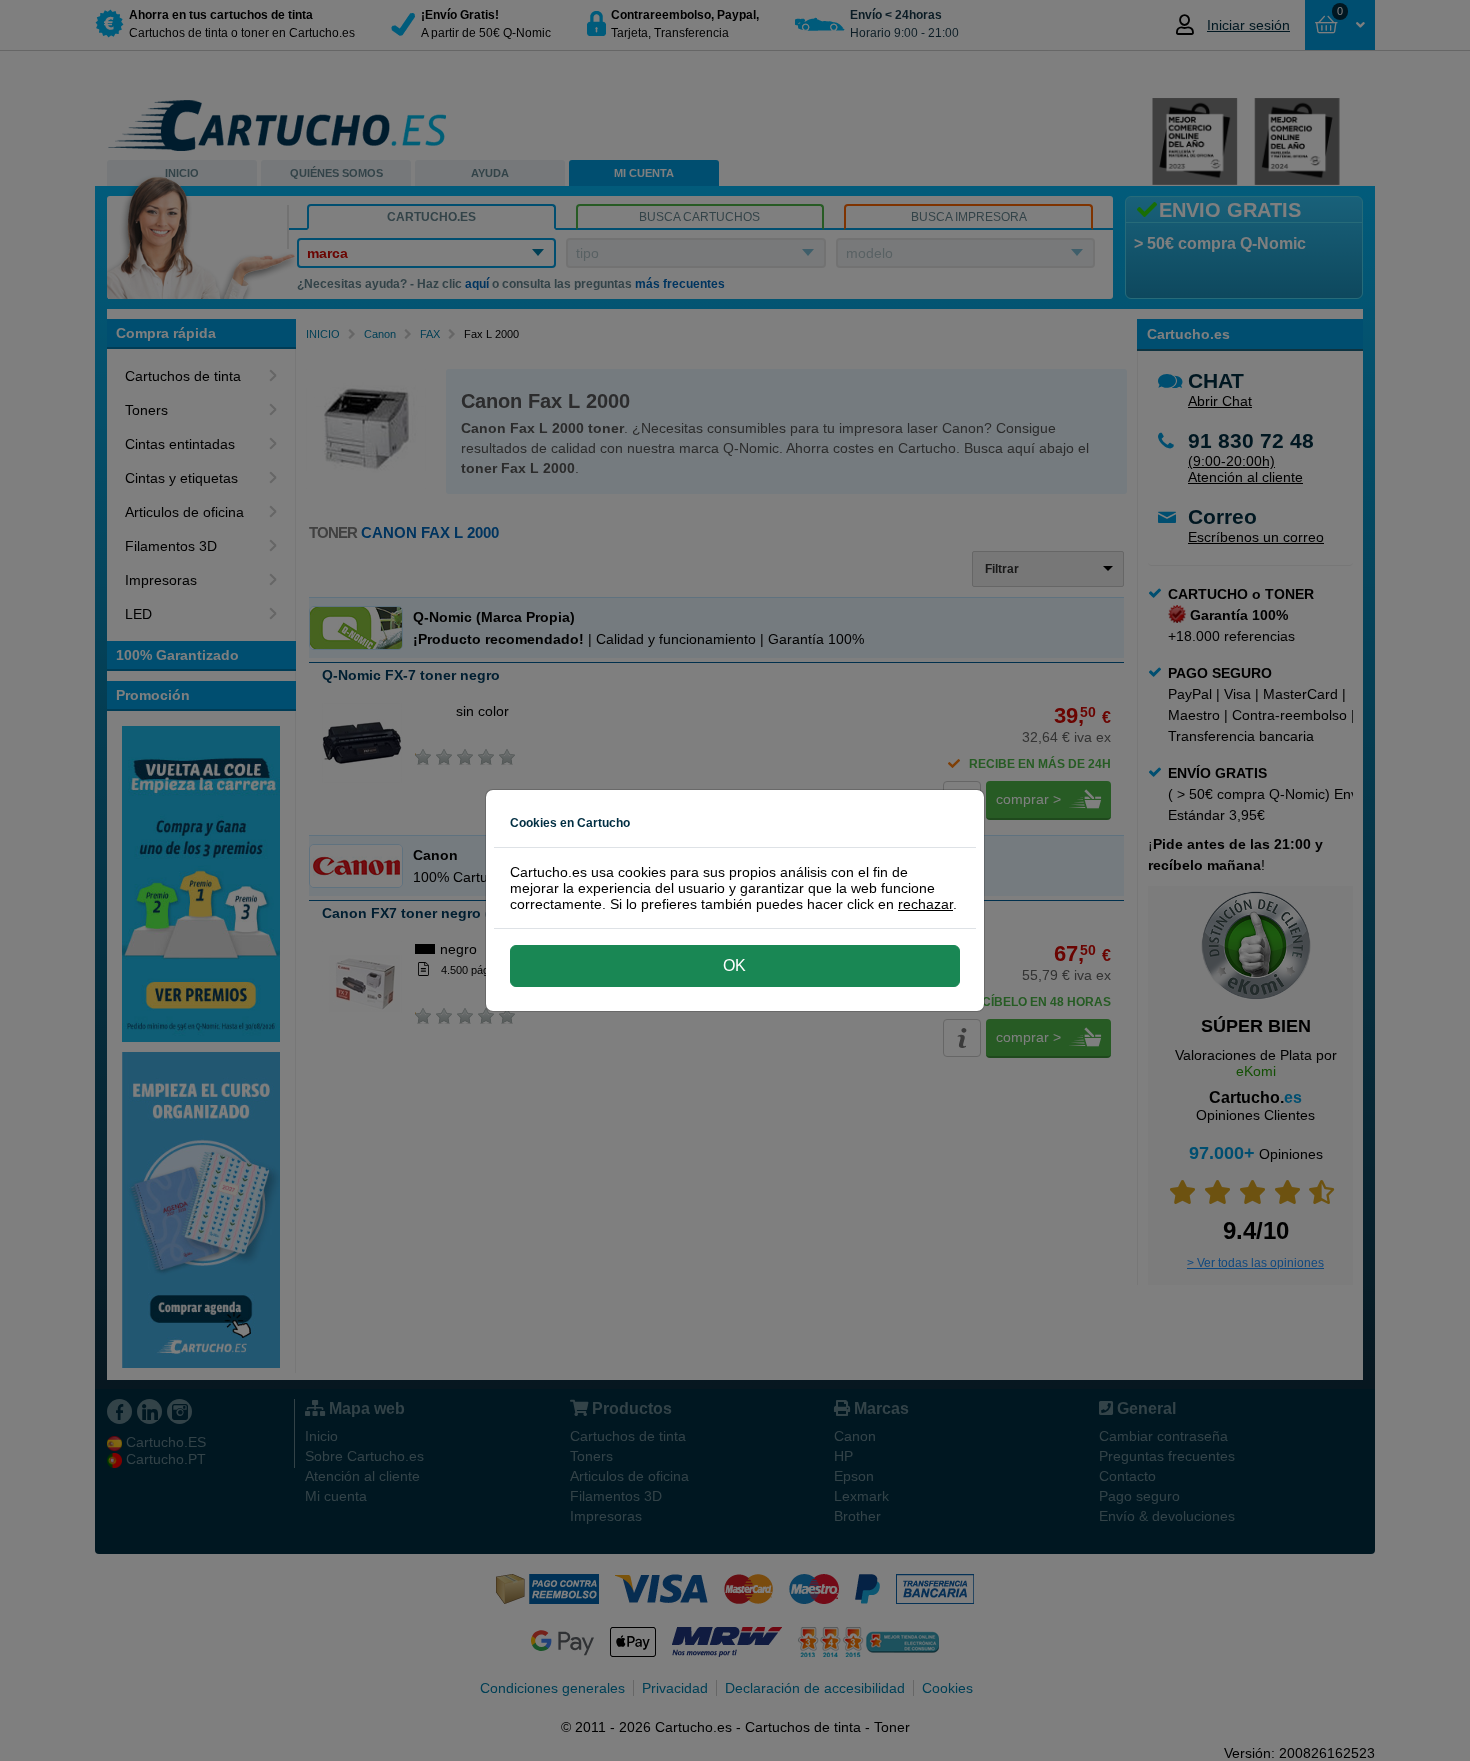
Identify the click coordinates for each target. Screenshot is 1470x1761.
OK (734, 965)
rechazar (925, 904)
